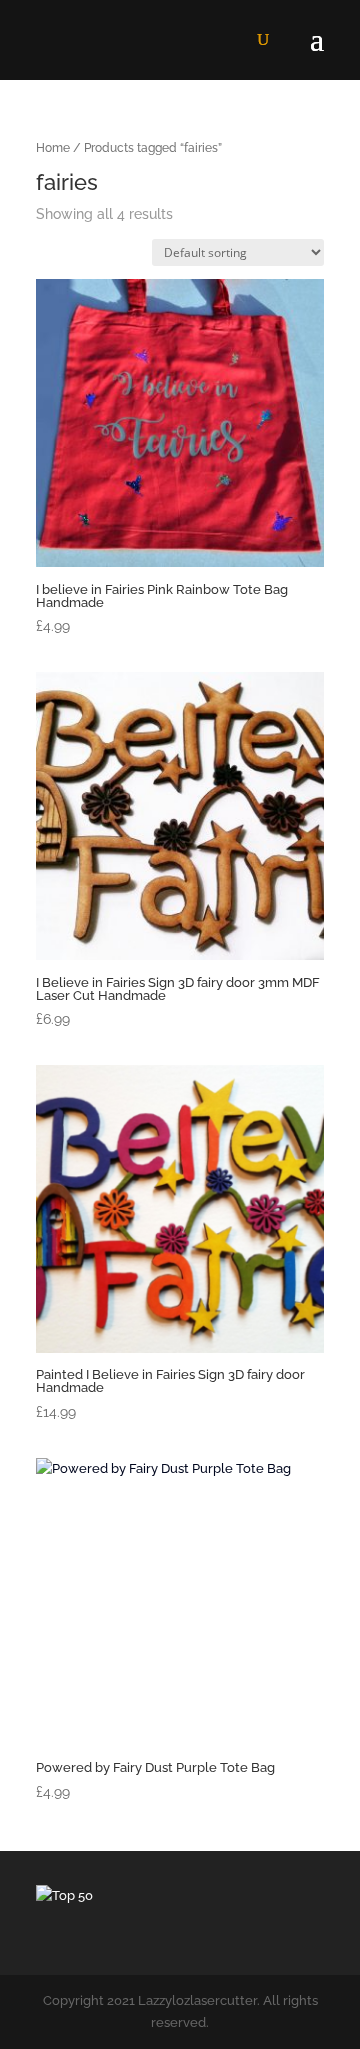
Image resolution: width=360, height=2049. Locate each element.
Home (53, 148)
